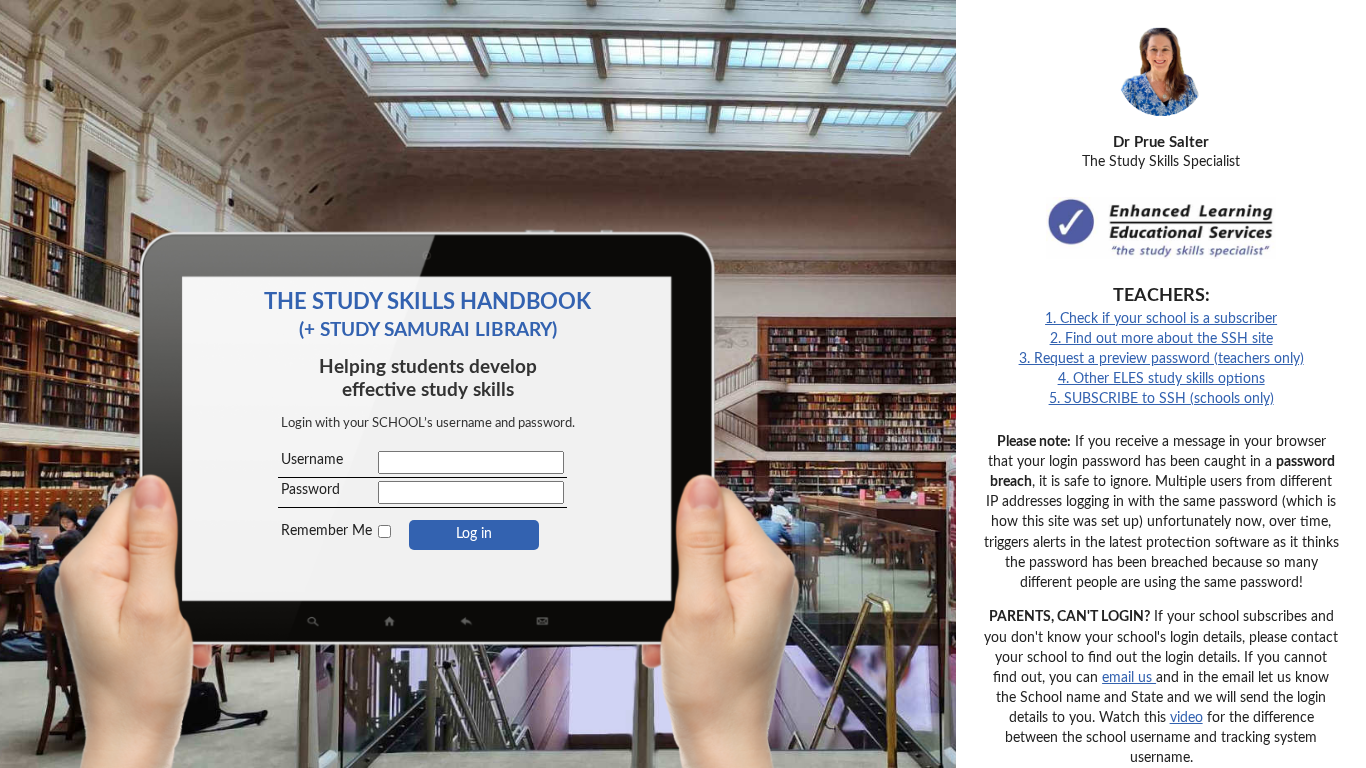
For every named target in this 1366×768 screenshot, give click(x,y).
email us (1129, 677)
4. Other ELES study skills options (1161, 378)
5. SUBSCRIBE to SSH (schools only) (1161, 398)
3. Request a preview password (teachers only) (1161, 358)
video (1186, 717)
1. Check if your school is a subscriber (1161, 318)
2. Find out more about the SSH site (1161, 338)
